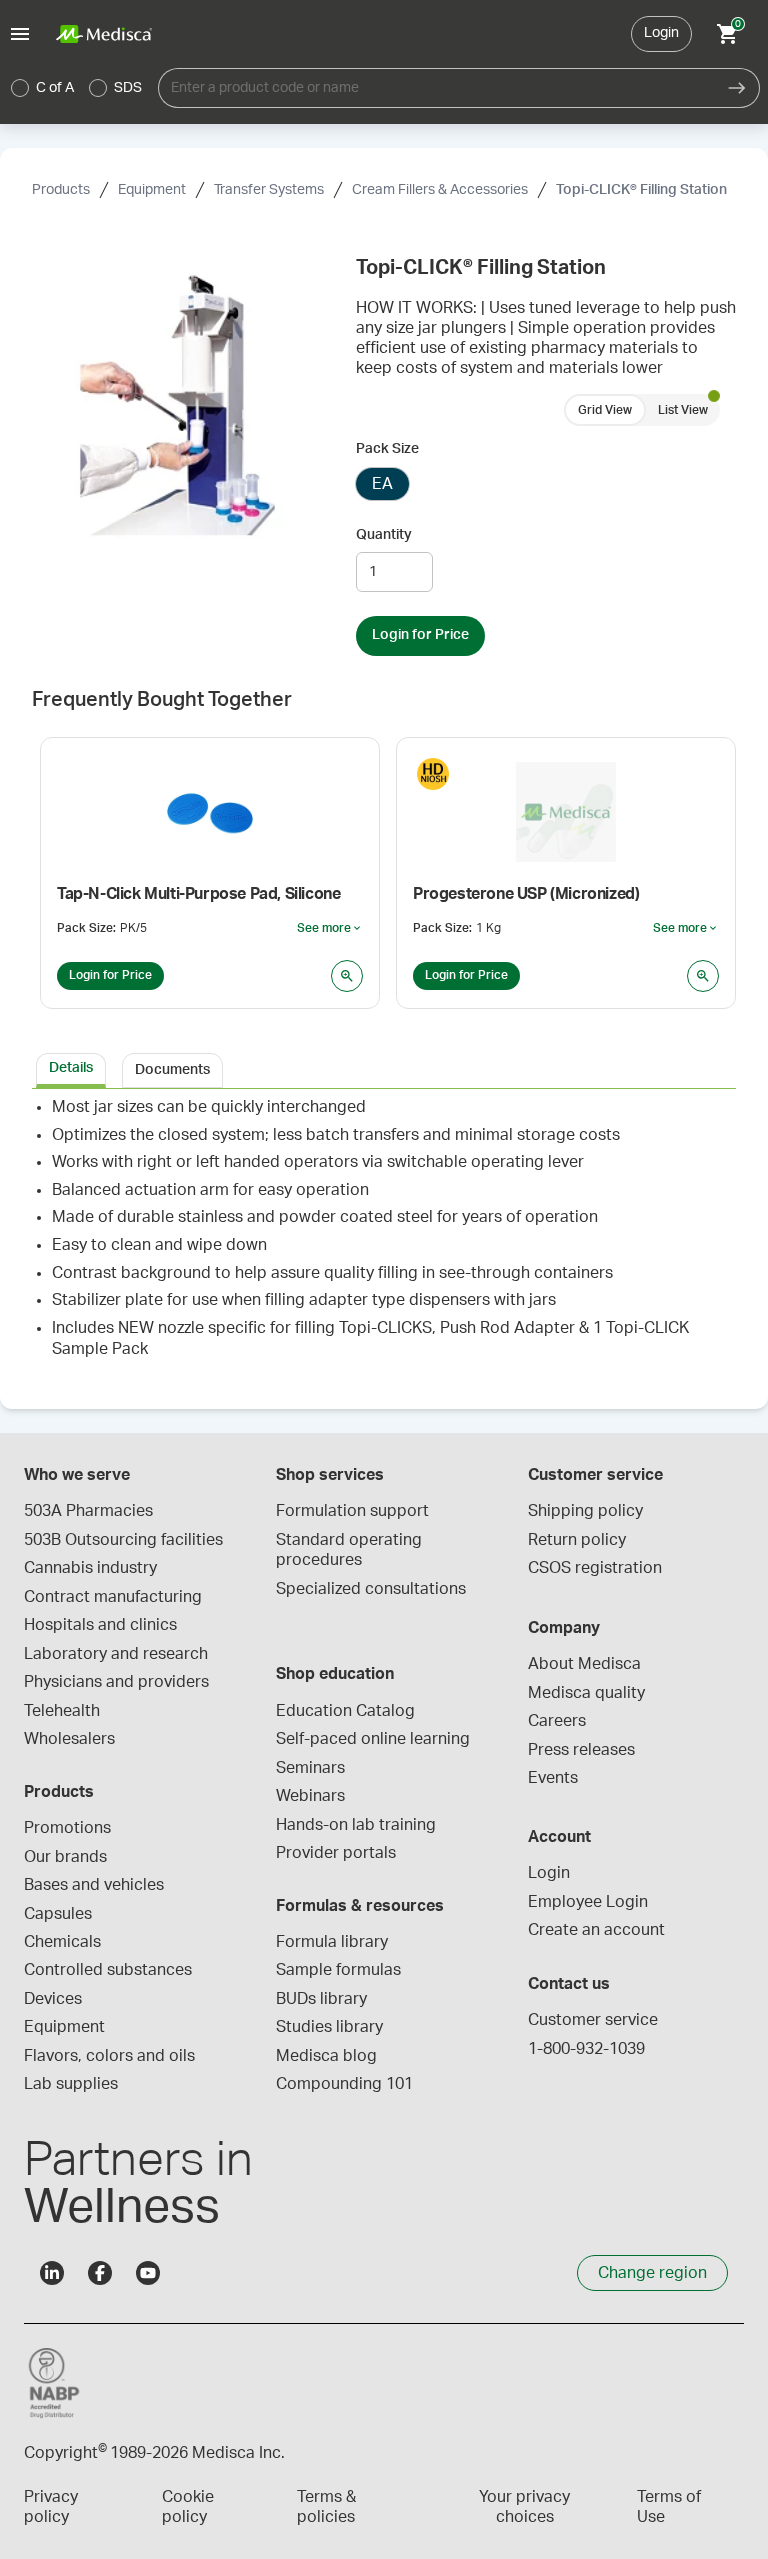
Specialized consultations (371, 1589)
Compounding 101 (344, 2084)
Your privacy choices (524, 2507)
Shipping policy (585, 1511)
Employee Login (588, 1902)
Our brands (65, 1857)
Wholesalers (69, 1739)
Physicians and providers (116, 1682)
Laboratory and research (116, 1654)
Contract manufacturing (113, 1597)
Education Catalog (345, 1711)
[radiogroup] (77, 88)
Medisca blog (326, 2056)
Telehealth (62, 1711)
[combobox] (436, 88)
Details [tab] (71, 1068)
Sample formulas (338, 1970)
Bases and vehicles (94, 1885)
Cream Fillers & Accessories (440, 190)
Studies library (329, 2027)
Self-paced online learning (373, 1739)
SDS (128, 88)
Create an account (596, 1930)
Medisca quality (586, 1693)
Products (61, 190)
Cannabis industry (90, 1568)
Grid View (605, 410)
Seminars (310, 1768)
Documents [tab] (172, 1070)
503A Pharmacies (88, 1511)
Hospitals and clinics (100, 1625)
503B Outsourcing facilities (123, 1540)
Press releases (581, 1750)
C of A (55, 88)
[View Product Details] (347, 976)
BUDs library (321, 1999)
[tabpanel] (384, 1237)
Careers (557, 1721)
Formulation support (352, 1511)
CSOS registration (595, 1568)
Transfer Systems (269, 190)
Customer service (593, 2020)
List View (683, 410)
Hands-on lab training (356, 1825)
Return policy (577, 1540)
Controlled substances (108, 1970)
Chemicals (62, 1942)
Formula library (332, 1942)
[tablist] (384, 1069)
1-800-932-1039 (586, 2049)
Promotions (67, 1828)
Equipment (152, 190)
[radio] (20, 88)
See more (330, 929)
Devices (53, 1999)
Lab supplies (71, 2084)
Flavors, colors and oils (109, 2056)
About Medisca (584, 1664)
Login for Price (420, 635)
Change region (652, 2273)
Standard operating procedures (351, 1550)
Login (661, 33)
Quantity (384, 535)
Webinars (310, 1796)
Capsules (58, 1914)
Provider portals (336, 1853)
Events (553, 1778)
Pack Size (387, 449)
